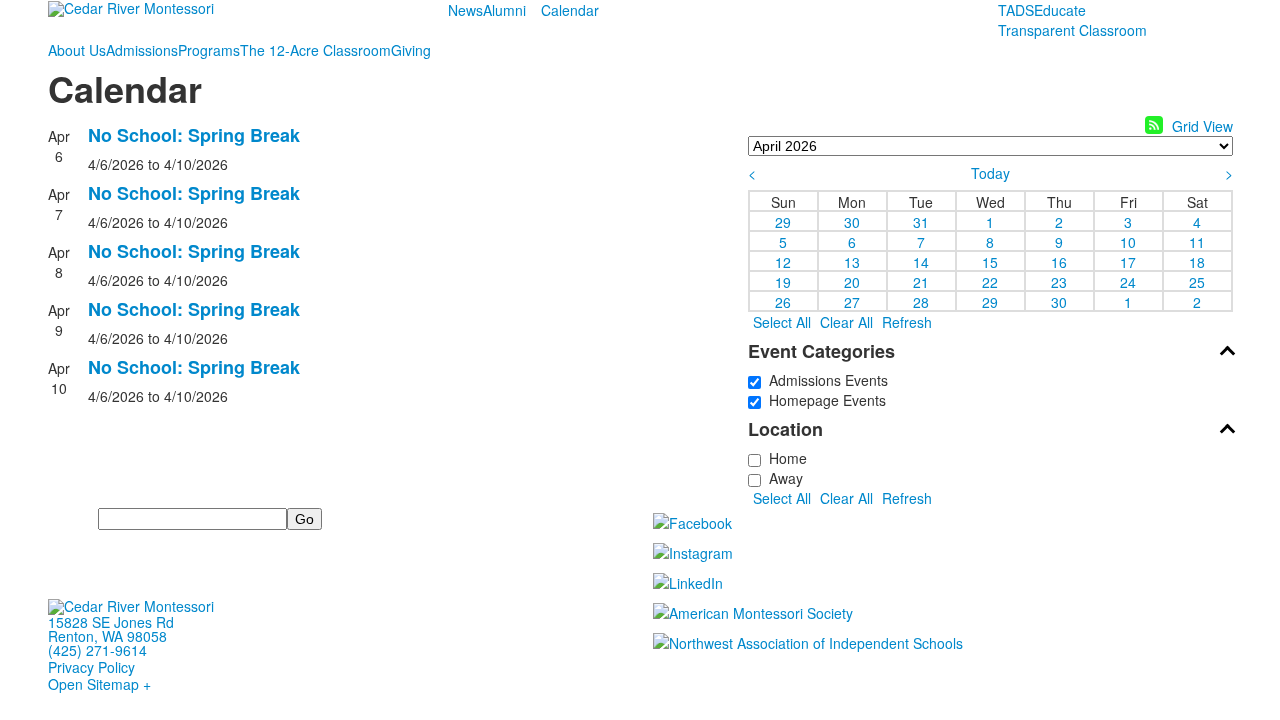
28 (921, 301)
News (465, 10)
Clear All (846, 322)
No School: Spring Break (194, 135)
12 (783, 261)
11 (1197, 241)
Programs (209, 50)
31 (921, 221)
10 (1128, 241)
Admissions (142, 50)
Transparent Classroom (1072, 30)
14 (921, 261)
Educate (1060, 10)
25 (1197, 281)
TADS (1016, 10)
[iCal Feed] (1154, 125)
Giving (411, 50)
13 (852, 261)
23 (1059, 281)
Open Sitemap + (99, 684)
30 (852, 221)
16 (1059, 261)
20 (852, 281)
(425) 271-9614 (97, 650)
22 (990, 281)
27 (852, 301)
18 (1197, 261)
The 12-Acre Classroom (315, 50)
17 (1128, 261)
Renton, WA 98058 (107, 636)
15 (990, 261)
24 (1128, 281)
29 (783, 221)
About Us (77, 50)
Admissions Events (824, 380)
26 (783, 301)
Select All (782, 322)
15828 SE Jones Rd (111, 622)
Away (782, 478)
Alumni (504, 10)
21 (921, 281)
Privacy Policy (91, 667)
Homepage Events (823, 400)
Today (990, 173)
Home (784, 458)
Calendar (570, 10)
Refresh (907, 322)
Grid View (1202, 126)
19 (783, 281)
